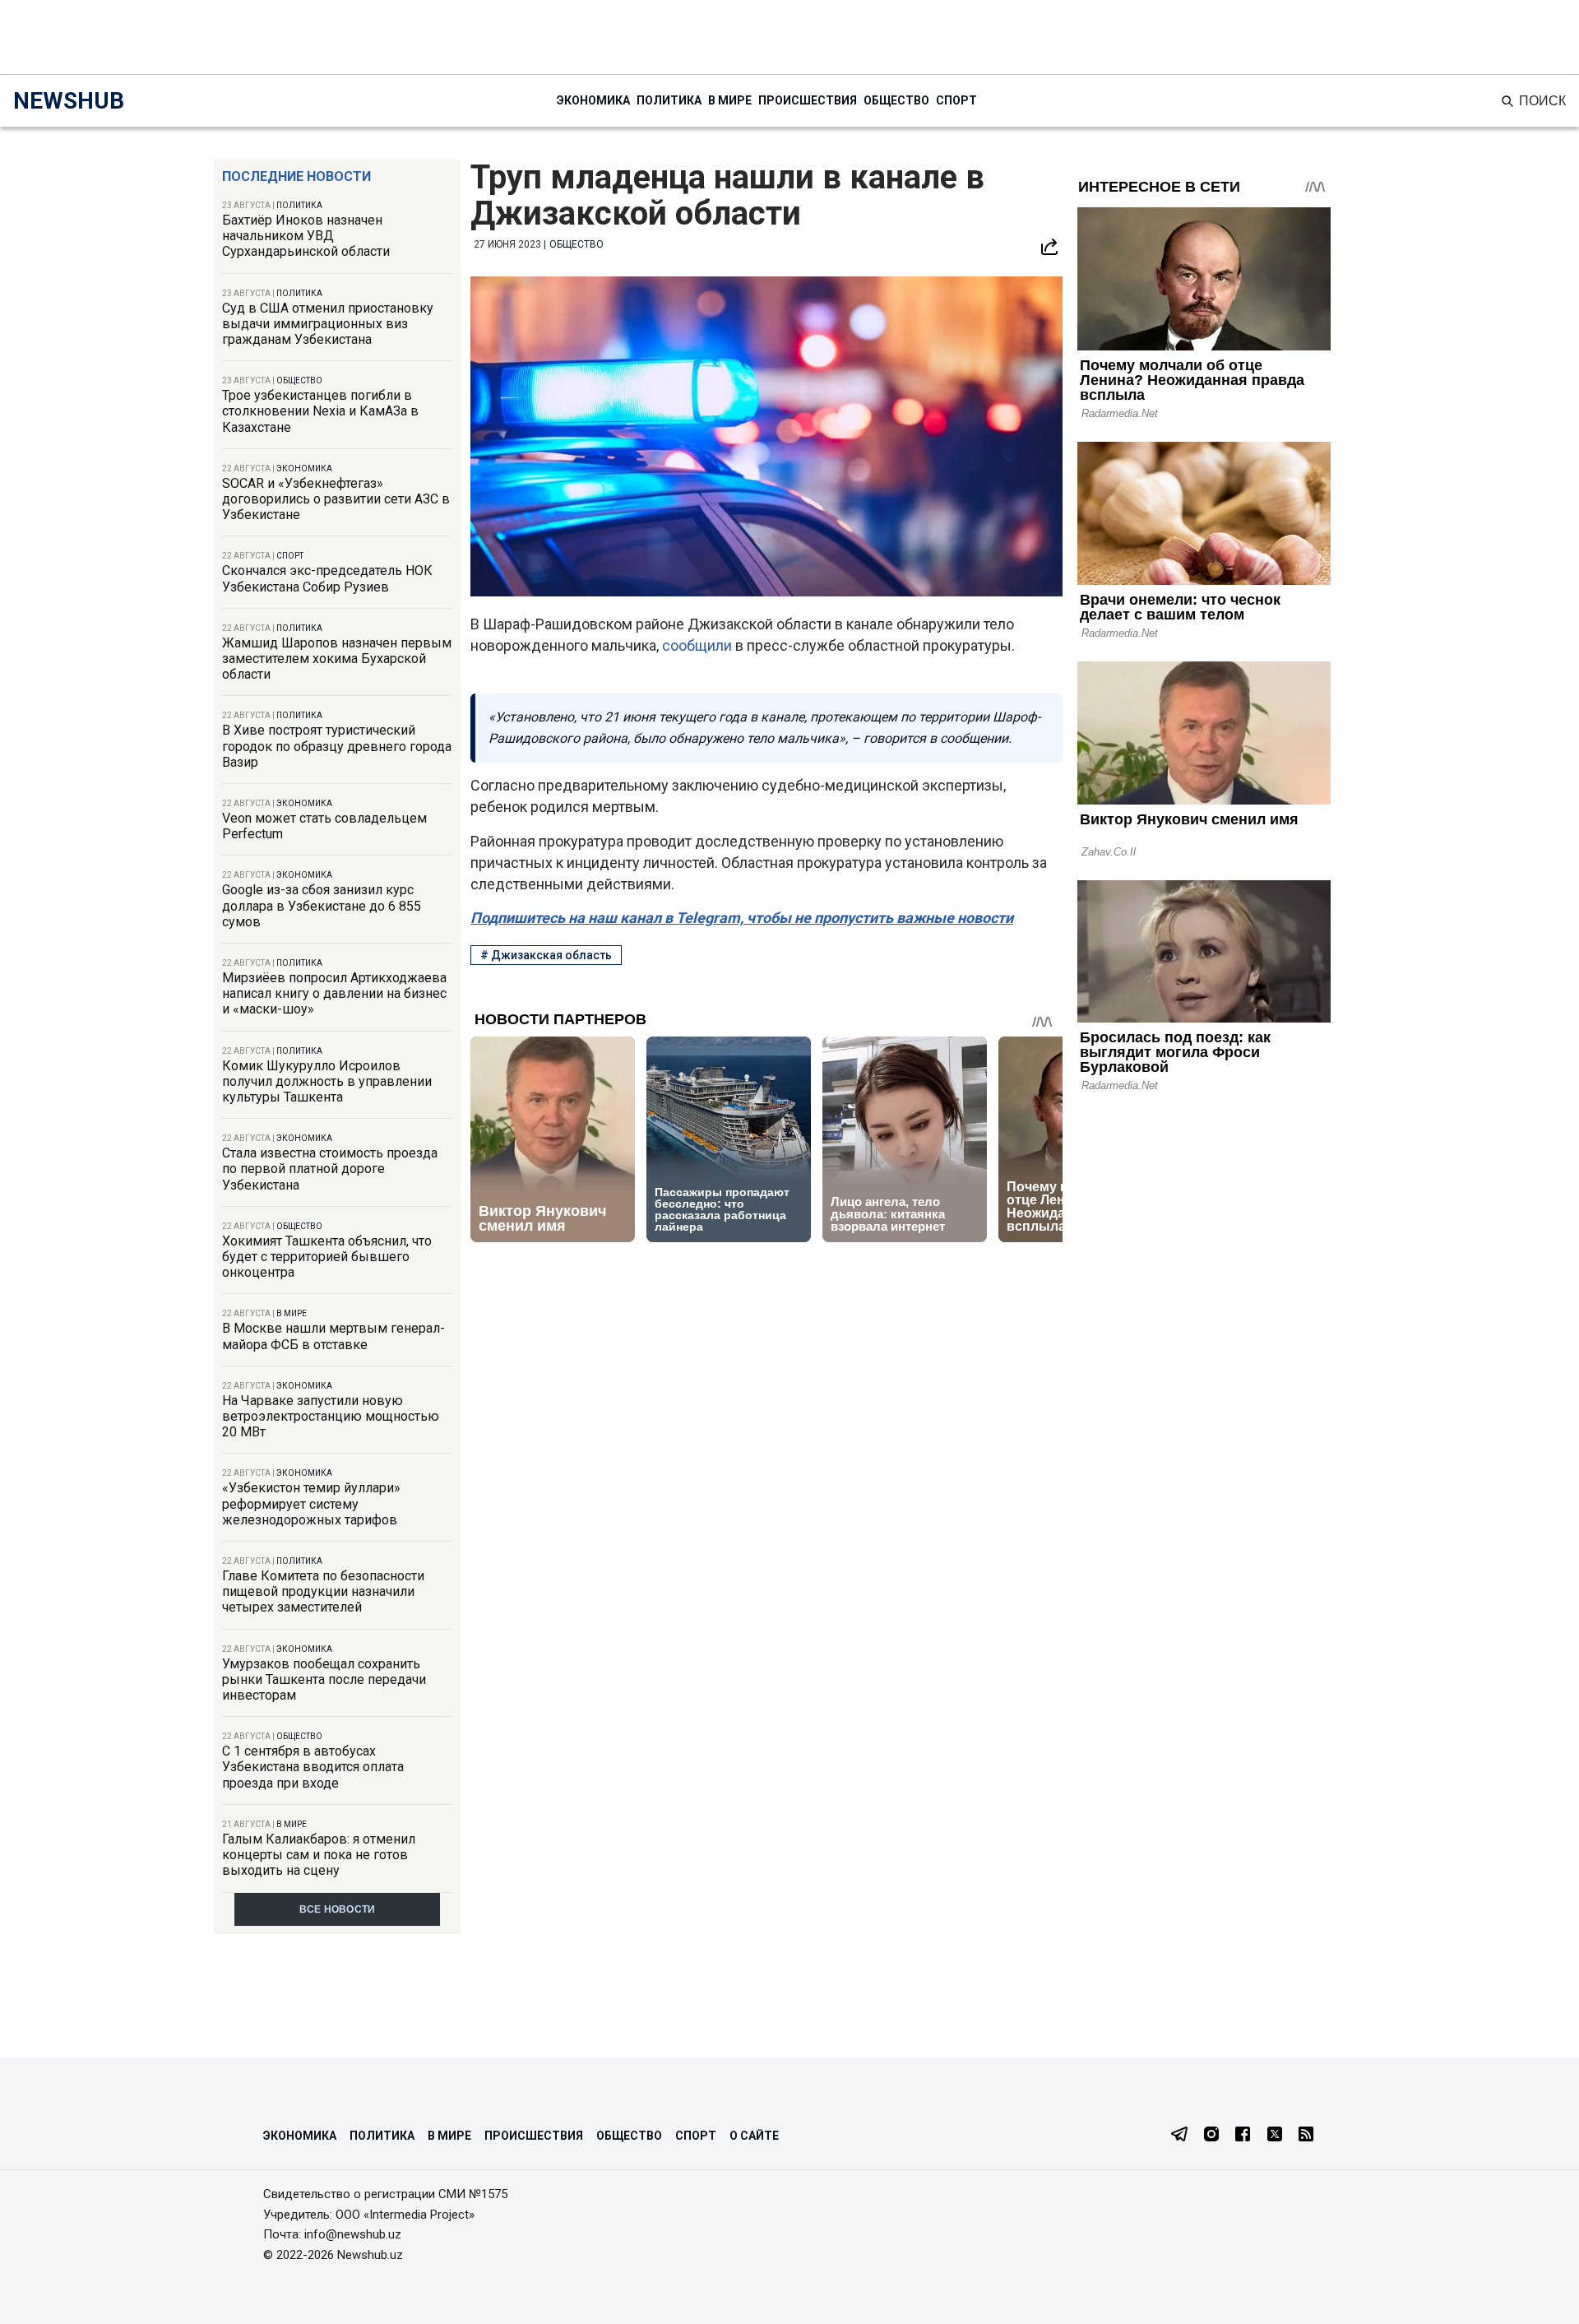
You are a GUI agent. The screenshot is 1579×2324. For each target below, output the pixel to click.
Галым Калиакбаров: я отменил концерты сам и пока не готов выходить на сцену (319, 1855)
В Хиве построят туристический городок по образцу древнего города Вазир (337, 746)
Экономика (593, 100)
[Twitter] (1275, 2136)
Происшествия (808, 100)
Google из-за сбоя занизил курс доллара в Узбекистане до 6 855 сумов (322, 905)
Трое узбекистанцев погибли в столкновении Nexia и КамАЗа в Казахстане (320, 411)
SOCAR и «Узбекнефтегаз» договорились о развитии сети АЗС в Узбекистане (336, 499)
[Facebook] (1243, 2136)
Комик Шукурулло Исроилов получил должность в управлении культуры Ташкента (327, 1081)
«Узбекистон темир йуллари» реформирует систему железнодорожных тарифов (311, 1503)
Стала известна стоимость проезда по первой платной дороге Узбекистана (330, 1169)
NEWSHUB (69, 101)
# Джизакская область (546, 955)
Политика (669, 100)
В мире (730, 100)
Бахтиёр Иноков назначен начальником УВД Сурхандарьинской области (306, 236)
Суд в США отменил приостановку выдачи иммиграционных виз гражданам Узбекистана (328, 324)
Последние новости (296, 176)
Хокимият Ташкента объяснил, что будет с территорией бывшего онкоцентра (327, 1257)
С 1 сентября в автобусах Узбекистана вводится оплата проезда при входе (313, 1767)
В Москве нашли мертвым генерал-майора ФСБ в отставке (333, 1336)
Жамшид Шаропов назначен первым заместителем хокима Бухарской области (337, 659)
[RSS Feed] (1306, 2136)
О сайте (754, 2136)
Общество (896, 100)
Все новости (338, 1909)
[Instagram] (1211, 2136)
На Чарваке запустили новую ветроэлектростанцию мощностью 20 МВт (331, 1416)
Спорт (956, 100)
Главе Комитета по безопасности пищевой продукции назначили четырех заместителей (323, 1591)
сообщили (697, 645)
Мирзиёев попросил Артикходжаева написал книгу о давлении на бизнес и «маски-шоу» (334, 993)
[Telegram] (1179, 2136)
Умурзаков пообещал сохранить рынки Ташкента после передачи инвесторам (324, 1679)
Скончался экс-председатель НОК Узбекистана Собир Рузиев (327, 578)
